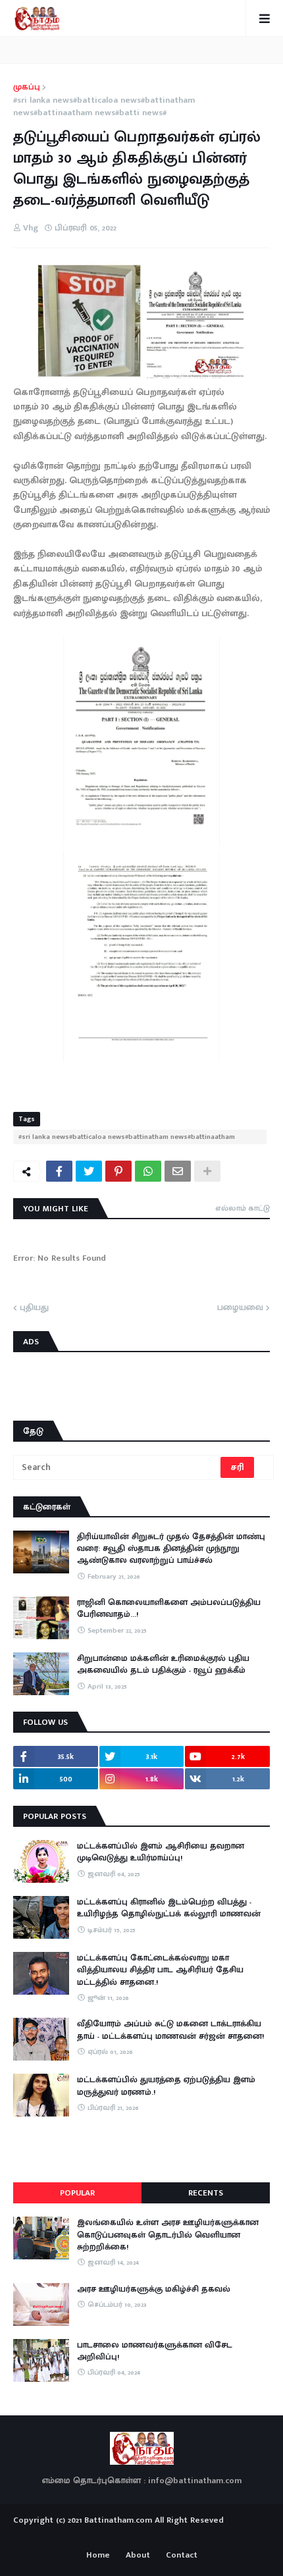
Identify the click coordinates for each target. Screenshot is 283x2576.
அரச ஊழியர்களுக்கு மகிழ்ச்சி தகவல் (154, 2289)
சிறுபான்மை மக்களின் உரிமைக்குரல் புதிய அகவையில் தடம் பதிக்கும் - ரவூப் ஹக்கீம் (163, 1664)
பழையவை (240, 1308)
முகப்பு (27, 88)
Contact (182, 2556)
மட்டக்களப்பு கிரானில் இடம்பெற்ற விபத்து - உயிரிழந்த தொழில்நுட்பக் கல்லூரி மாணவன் (169, 1908)
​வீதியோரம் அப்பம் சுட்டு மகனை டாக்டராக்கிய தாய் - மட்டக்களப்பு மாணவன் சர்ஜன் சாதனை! (170, 2030)
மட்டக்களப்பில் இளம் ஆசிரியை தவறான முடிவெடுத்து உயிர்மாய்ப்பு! (161, 1852)
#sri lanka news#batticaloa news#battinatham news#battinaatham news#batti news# (104, 107)
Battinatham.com (118, 2520)
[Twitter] (89, 1171)
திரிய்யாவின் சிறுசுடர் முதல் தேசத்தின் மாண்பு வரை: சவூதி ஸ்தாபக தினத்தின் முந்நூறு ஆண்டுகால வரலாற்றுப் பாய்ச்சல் (171, 1549)
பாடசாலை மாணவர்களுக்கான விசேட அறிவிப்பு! (155, 2351)
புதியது (34, 1308)
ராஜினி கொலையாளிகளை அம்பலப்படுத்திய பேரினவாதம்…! (169, 1608)
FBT (183, 2535)
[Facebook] (59, 1171)
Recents (206, 2193)
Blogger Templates (142, 2533)
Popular (77, 2193)
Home (98, 2556)
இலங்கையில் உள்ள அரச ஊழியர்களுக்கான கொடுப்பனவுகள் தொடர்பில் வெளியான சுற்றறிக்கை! (168, 2235)
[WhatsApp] (148, 1171)
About (138, 2556)
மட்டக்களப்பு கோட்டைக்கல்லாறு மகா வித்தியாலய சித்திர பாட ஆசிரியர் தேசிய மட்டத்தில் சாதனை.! (160, 1970)
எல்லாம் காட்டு (243, 1208)
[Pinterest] (118, 1171)
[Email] (178, 1171)
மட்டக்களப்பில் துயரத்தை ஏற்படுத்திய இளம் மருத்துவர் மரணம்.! (166, 2086)
